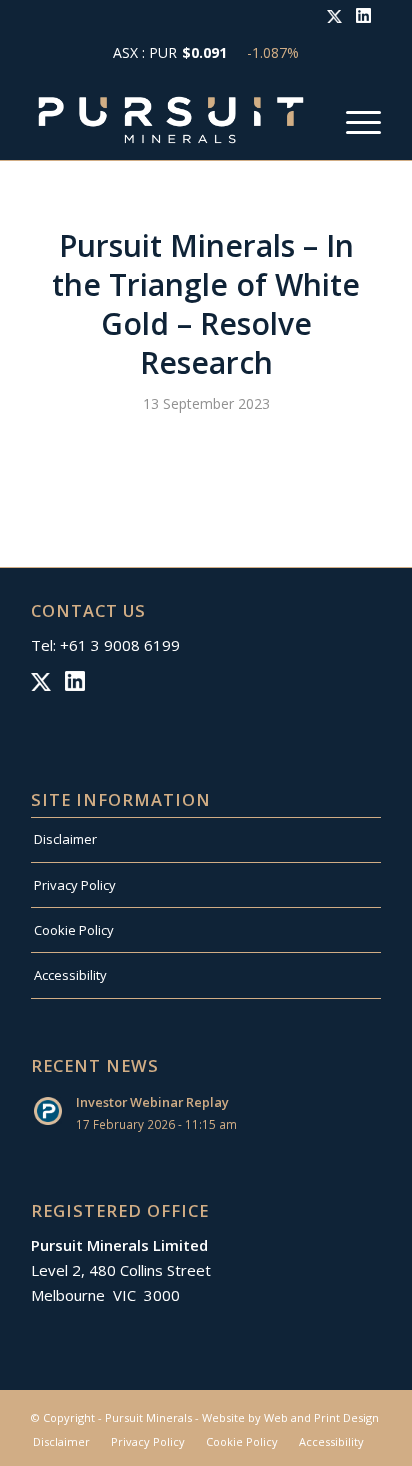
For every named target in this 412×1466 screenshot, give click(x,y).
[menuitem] (353, 120)
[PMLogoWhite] (171, 120)
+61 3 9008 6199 (120, 645)
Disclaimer (65, 839)
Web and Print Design (321, 1417)
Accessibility (70, 975)
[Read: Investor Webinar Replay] (49, 1112)
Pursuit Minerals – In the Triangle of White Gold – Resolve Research (206, 304)
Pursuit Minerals (148, 1417)
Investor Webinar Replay (152, 1102)
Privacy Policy (75, 885)
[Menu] (353, 120)
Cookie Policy (74, 930)
